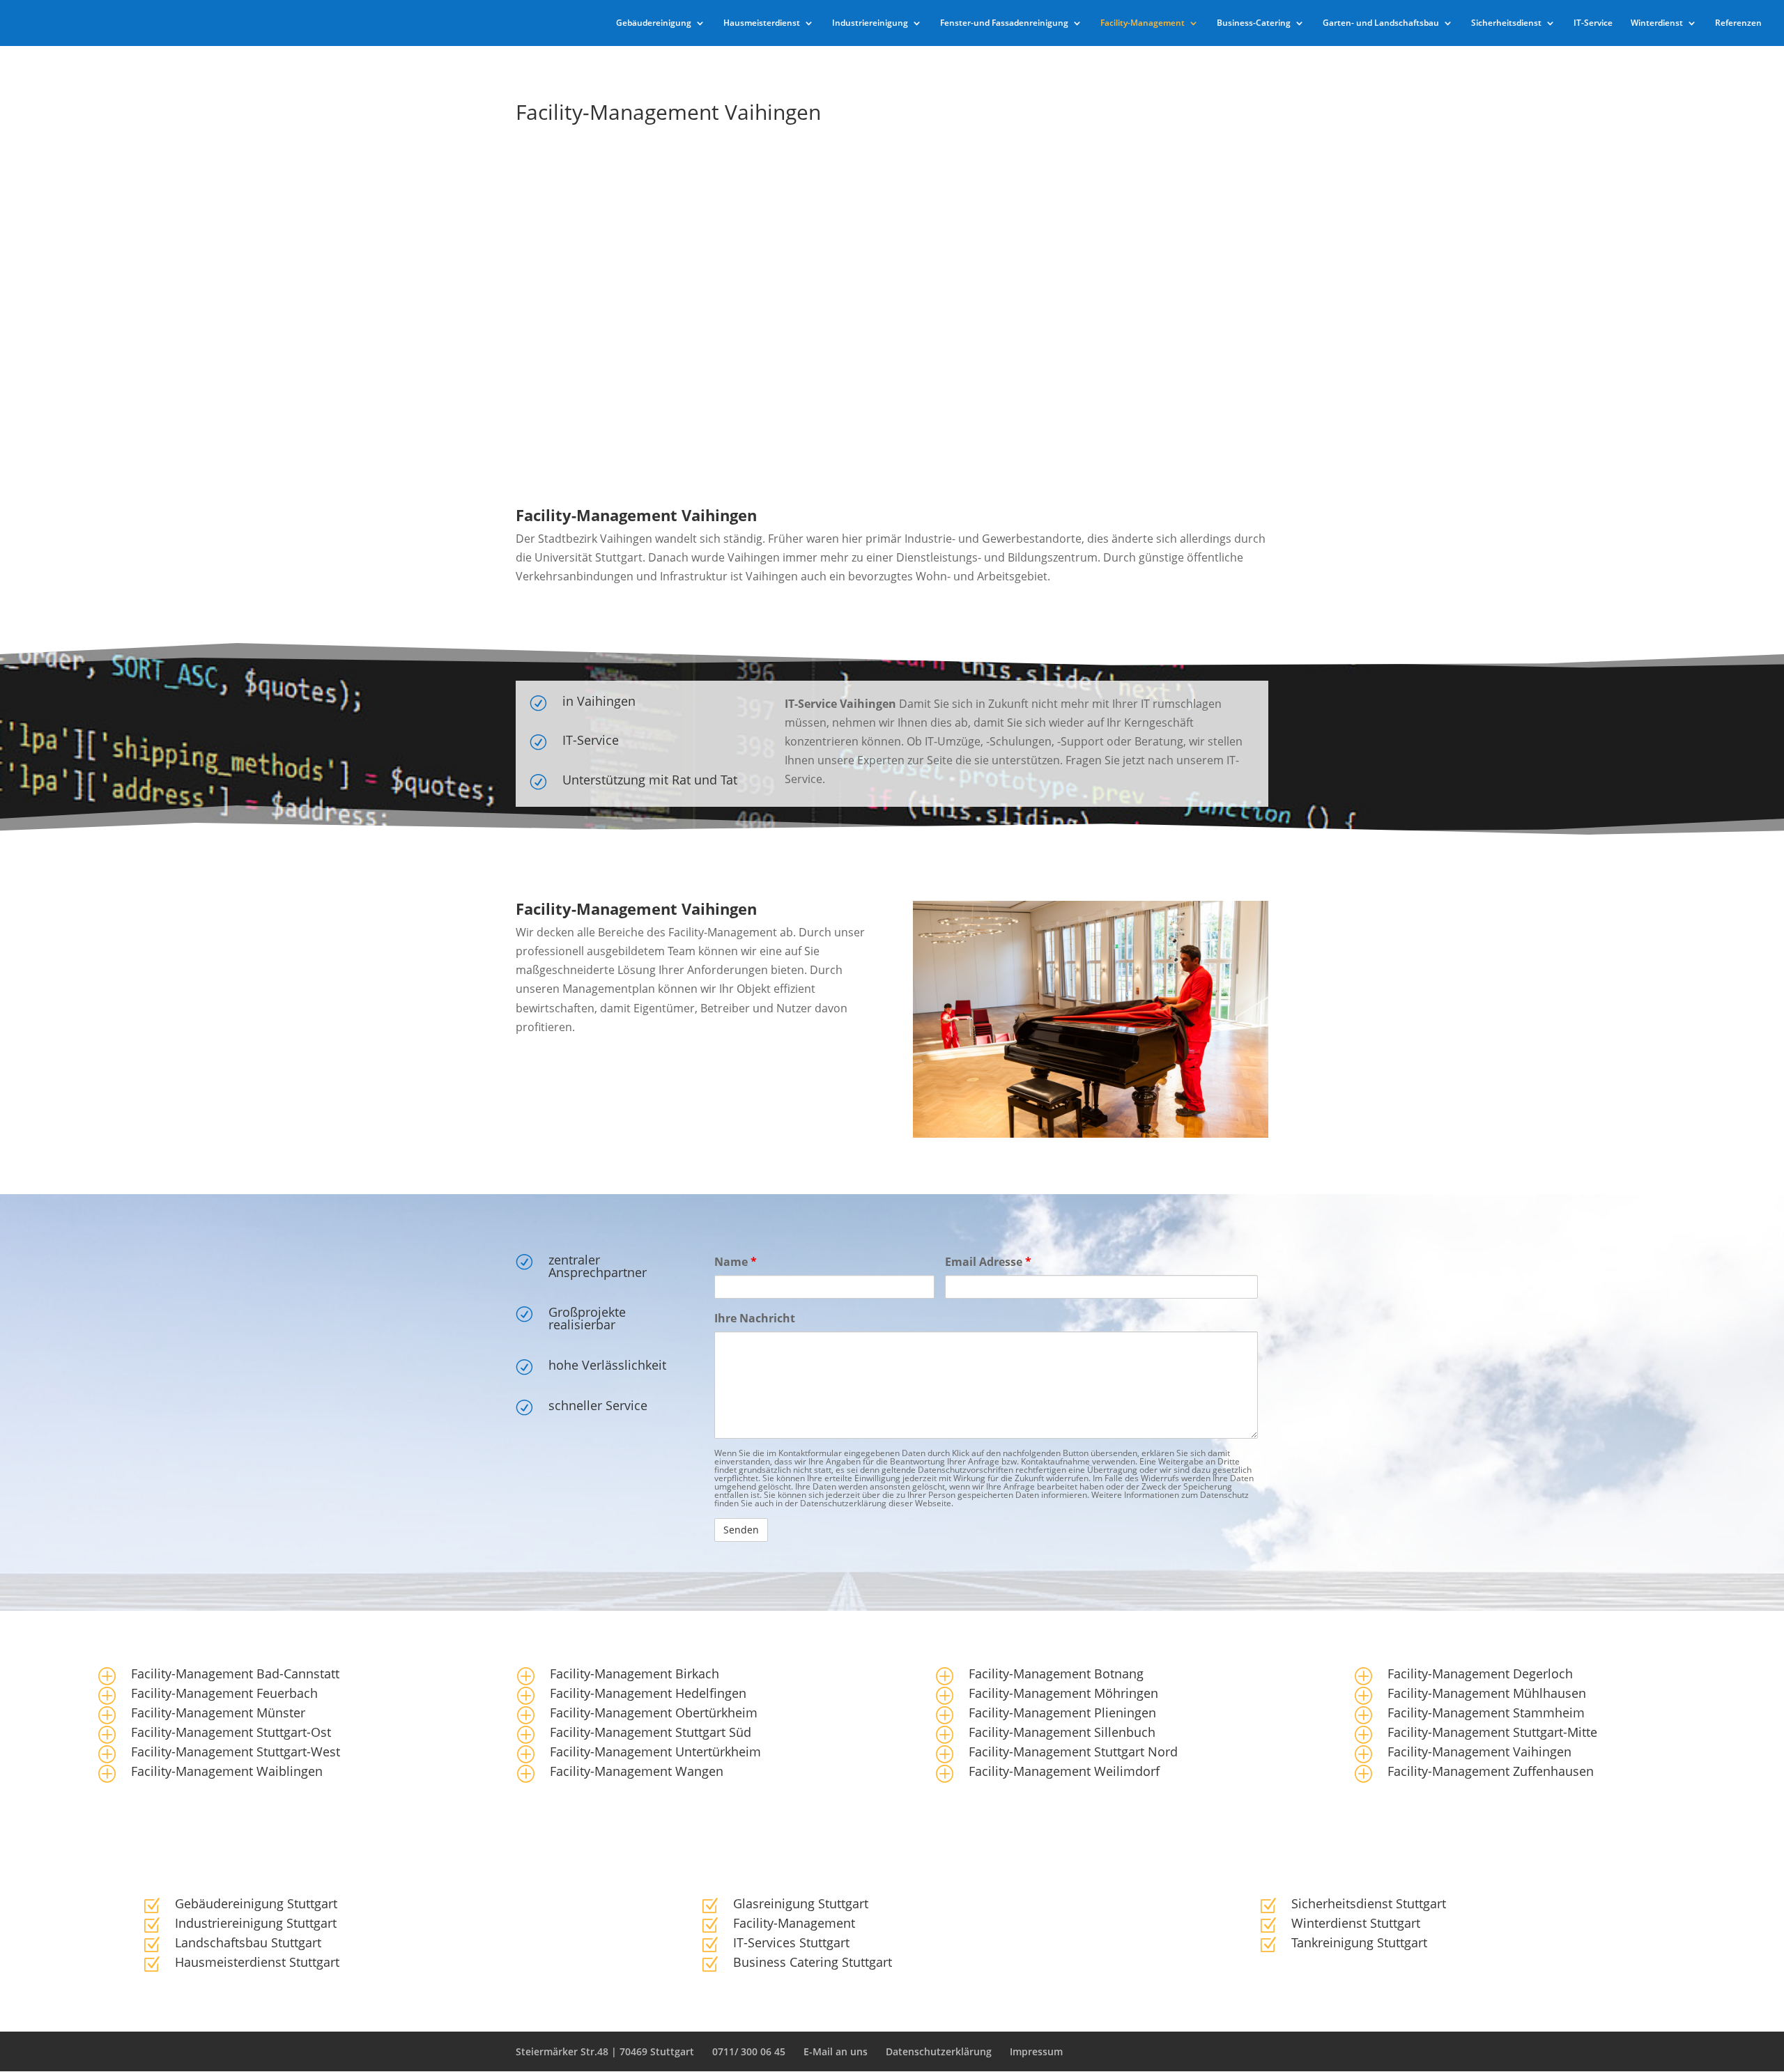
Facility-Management (1143, 23)
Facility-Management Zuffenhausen (1491, 1771)
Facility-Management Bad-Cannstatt (235, 1673)
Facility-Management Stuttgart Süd (651, 1732)
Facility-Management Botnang (1056, 1673)
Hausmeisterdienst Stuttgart (257, 1962)
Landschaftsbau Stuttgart (248, 1942)
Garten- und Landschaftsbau (1381, 23)
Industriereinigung (870, 23)
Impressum (1036, 2051)
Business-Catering (1254, 23)
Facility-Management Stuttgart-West (236, 1752)
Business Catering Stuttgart (813, 1962)
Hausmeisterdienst (762, 23)
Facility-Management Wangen (637, 1771)
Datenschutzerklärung (939, 2051)
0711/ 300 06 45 (749, 2051)
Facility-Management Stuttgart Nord (1073, 1752)
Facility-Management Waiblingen (227, 1771)
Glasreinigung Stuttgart (801, 1903)
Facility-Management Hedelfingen (648, 1693)
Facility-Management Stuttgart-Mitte (1492, 1732)
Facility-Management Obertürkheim (654, 1713)
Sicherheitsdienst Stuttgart (1369, 1903)
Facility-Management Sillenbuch (1062, 1732)
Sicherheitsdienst (1506, 23)
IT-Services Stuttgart (791, 1942)
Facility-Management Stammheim (1486, 1713)
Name (736, 1262)
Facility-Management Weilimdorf (1064, 1771)
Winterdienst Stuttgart (1356, 1923)
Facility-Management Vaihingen (1479, 1752)
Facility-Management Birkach (635, 1673)
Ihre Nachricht (755, 1318)
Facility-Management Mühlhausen (1487, 1693)
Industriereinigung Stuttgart (256, 1923)
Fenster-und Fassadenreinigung (1004, 23)
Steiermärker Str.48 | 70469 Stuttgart (605, 2051)
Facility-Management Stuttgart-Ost (231, 1732)
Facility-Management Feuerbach (224, 1693)
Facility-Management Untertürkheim (655, 1752)
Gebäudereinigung (654, 23)
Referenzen (1738, 23)
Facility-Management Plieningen (1062, 1713)
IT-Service (1593, 23)
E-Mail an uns (836, 2051)
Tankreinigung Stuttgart (1359, 1942)
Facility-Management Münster (218, 1713)
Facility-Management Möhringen (1063, 1693)
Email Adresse (988, 1262)
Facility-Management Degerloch (1480, 1673)
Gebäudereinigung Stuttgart (256, 1903)
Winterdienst (1657, 23)
